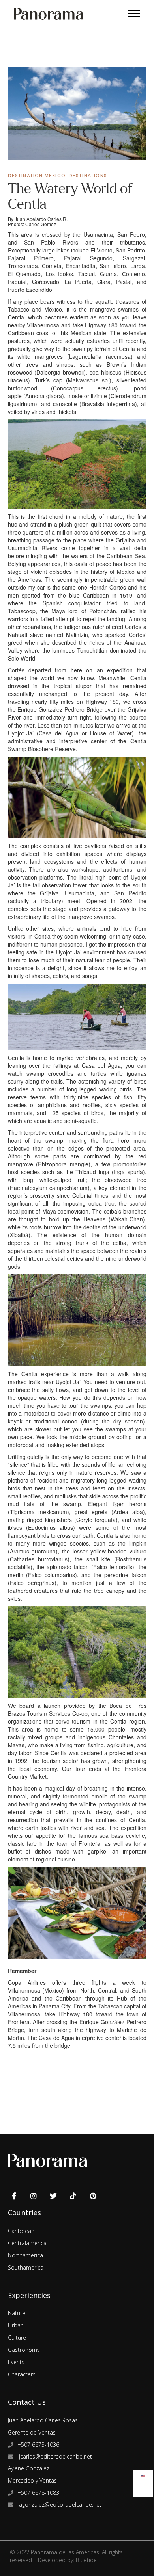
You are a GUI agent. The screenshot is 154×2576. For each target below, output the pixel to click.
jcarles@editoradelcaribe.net (55, 2456)
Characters (22, 2374)
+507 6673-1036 (38, 2445)
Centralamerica (27, 2243)
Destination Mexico (37, 176)
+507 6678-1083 (38, 2493)
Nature (17, 2313)
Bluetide (86, 2560)
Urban (16, 2325)
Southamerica (26, 2267)
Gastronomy (24, 2350)
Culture (17, 2338)
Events (16, 2362)
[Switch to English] (143, 2474)
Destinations (88, 176)
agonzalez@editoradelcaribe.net (59, 2505)
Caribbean (21, 2231)
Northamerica (25, 2255)
